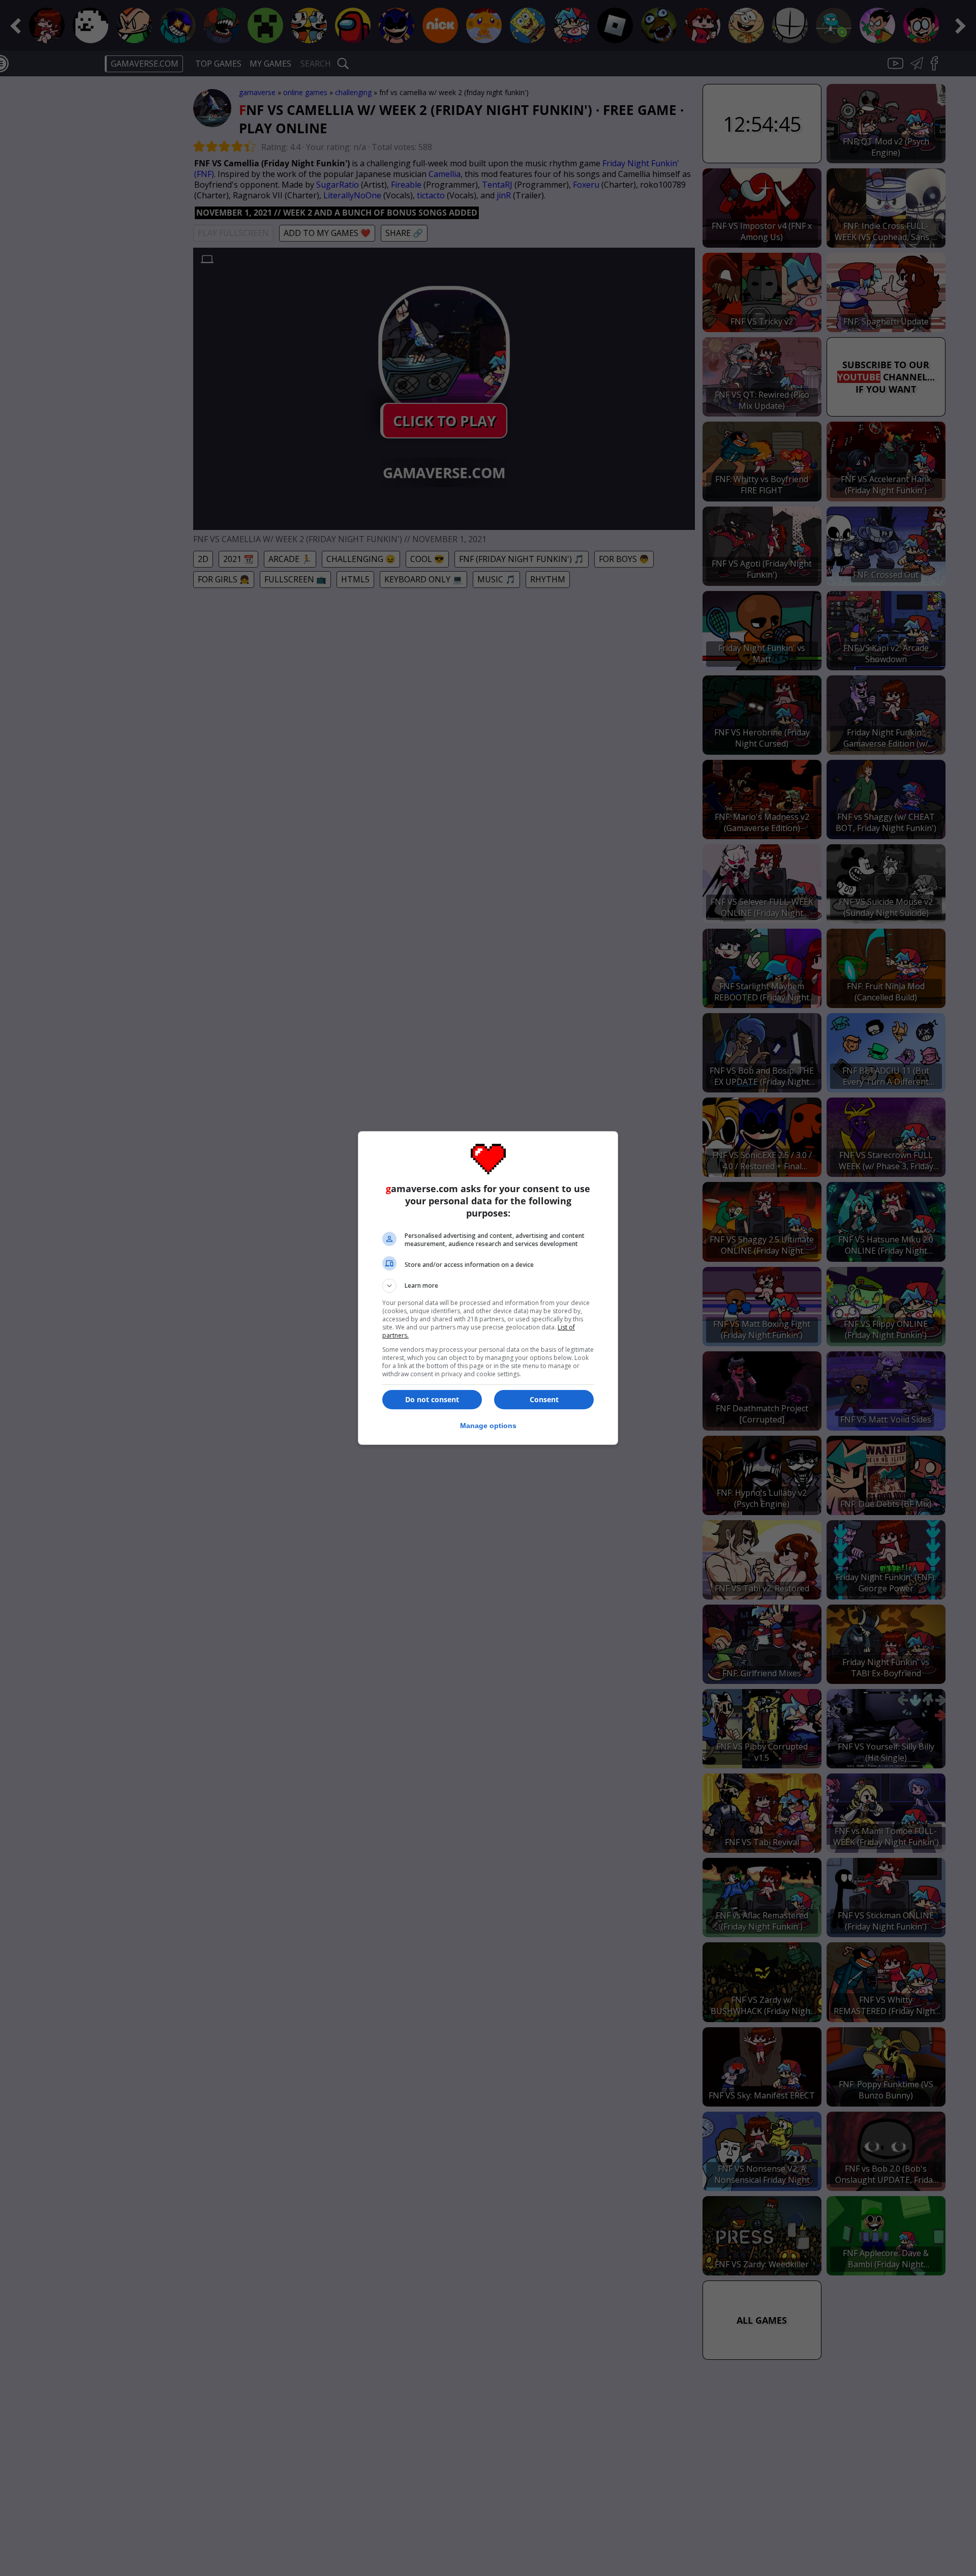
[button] (488, 1286)
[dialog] (488, 1288)
